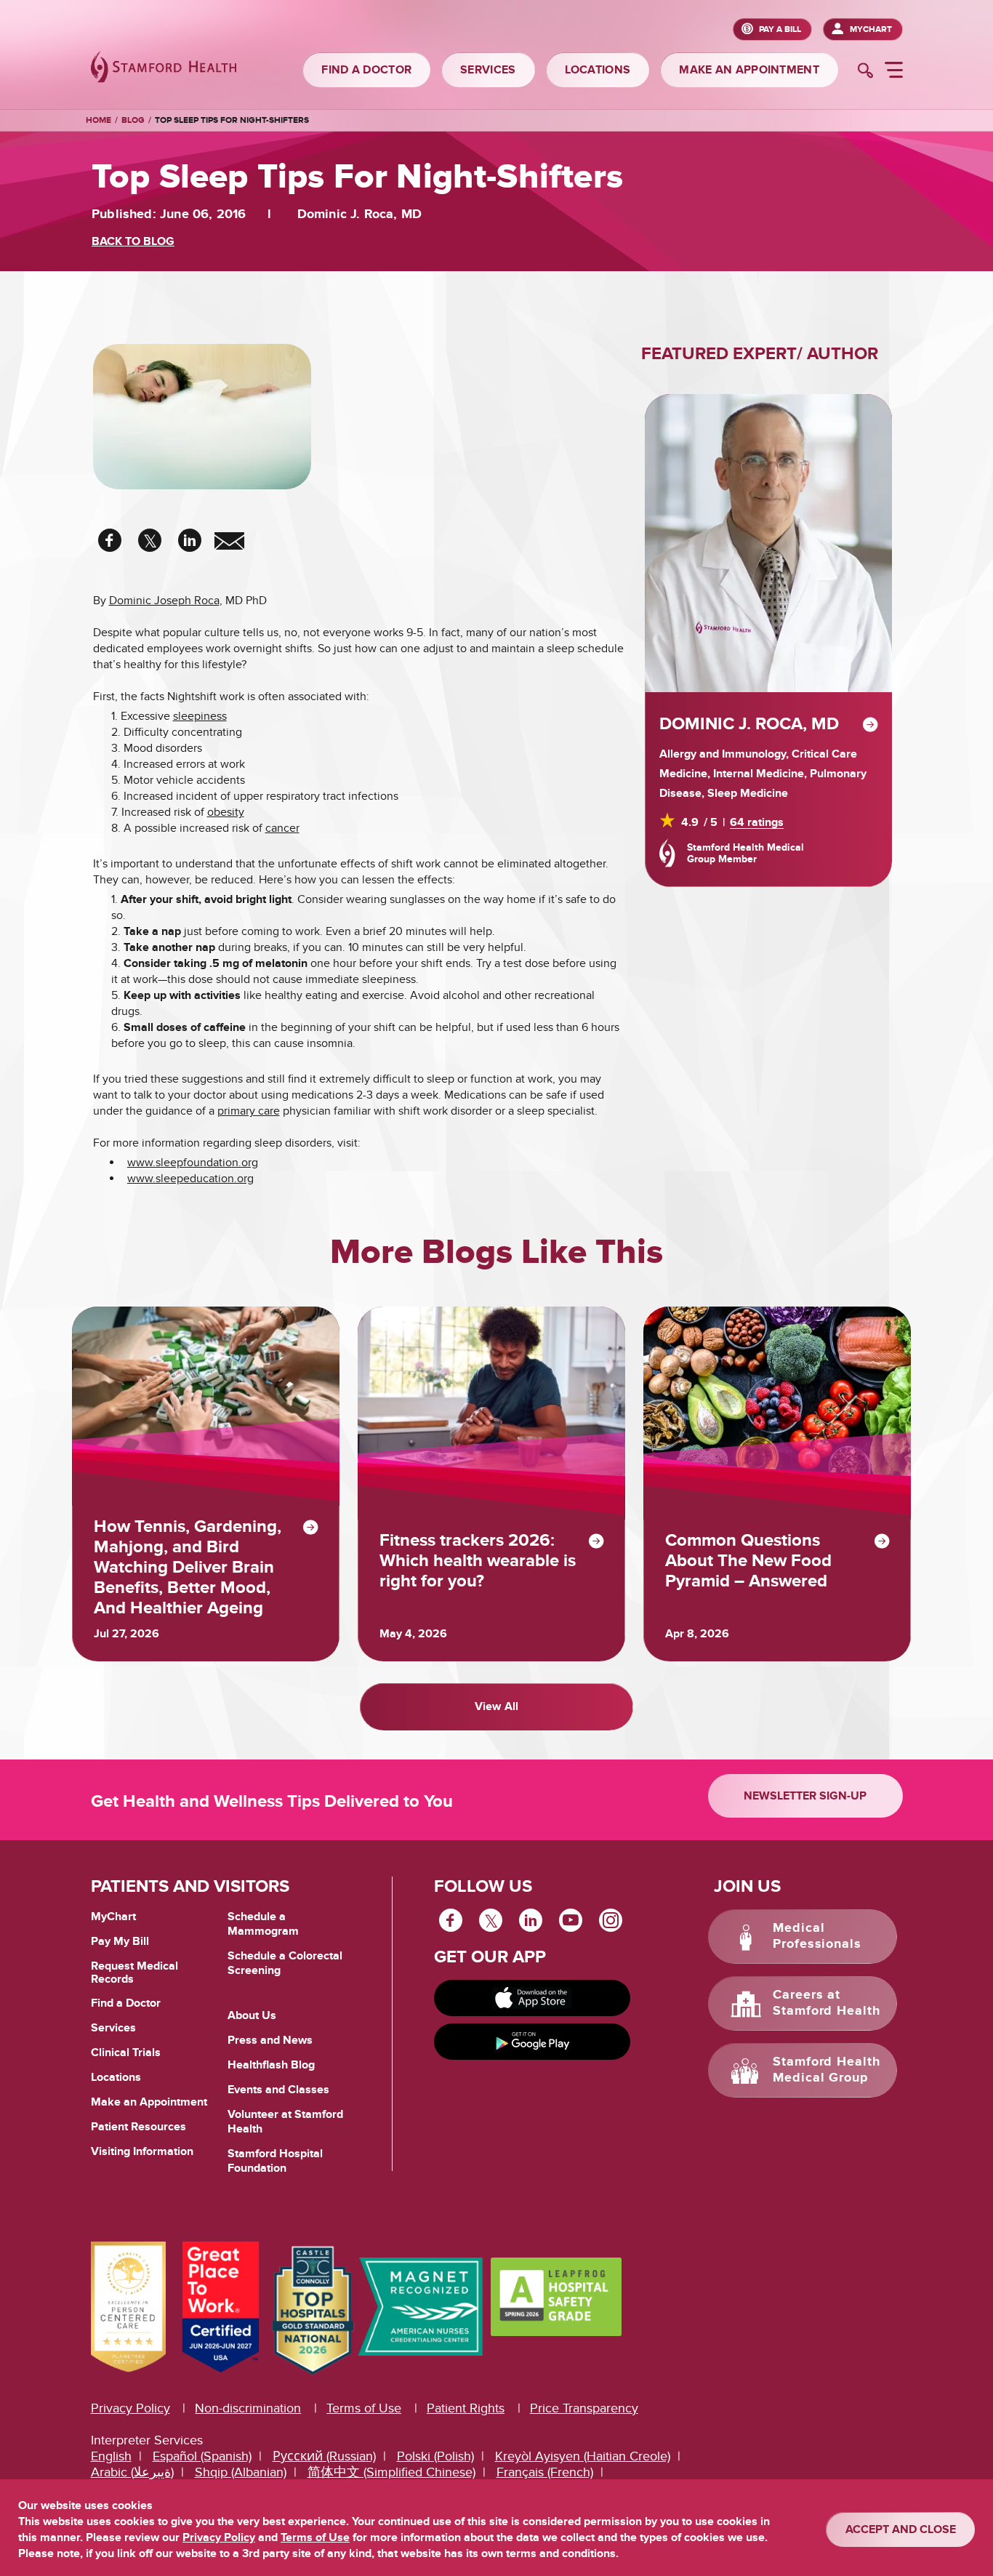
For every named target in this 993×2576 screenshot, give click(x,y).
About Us (252, 2015)
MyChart (871, 29)
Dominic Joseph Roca (164, 601)
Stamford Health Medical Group (827, 2070)
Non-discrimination (248, 2408)
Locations (116, 2077)
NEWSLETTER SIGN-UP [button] (805, 1796)
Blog (133, 120)
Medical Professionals (817, 1936)
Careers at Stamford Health (827, 2003)
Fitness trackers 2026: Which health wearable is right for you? (478, 1561)
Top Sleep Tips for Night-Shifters (232, 120)
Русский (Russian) (324, 2456)
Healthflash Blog (271, 2065)
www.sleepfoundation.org (193, 1163)
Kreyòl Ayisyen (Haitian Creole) (583, 2456)
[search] (865, 72)
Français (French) (545, 2472)
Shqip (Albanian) (241, 2472)
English (111, 2456)
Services (113, 2028)
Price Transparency (584, 2408)
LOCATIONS (598, 70)
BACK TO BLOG (133, 241)
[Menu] (894, 72)
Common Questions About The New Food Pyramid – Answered (748, 1561)
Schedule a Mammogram (263, 1924)
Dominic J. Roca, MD (749, 724)
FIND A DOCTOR (366, 70)
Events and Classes (278, 2090)
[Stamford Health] (164, 69)
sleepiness (200, 716)
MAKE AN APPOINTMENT (749, 70)
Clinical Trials (126, 2053)
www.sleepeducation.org (190, 1179)
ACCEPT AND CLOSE (901, 2529)
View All (496, 1706)
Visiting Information (142, 2151)
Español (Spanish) (202, 2456)
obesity (226, 812)
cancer (282, 828)
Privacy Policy (130, 2408)
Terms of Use (364, 2408)
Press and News (270, 2040)
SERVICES (488, 70)
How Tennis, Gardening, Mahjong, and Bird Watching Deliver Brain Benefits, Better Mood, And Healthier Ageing (188, 1568)
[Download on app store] (532, 1998)
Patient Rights (466, 2408)
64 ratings (757, 822)
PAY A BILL (780, 29)
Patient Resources (138, 2127)
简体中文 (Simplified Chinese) (391, 2472)
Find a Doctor (126, 2003)
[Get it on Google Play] (532, 2042)
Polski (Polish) (435, 2456)
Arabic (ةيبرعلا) (132, 2472)
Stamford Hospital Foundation (275, 2161)
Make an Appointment (149, 2102)
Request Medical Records (134, 1973)
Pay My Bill (120, 1941)
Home (99, 121)
